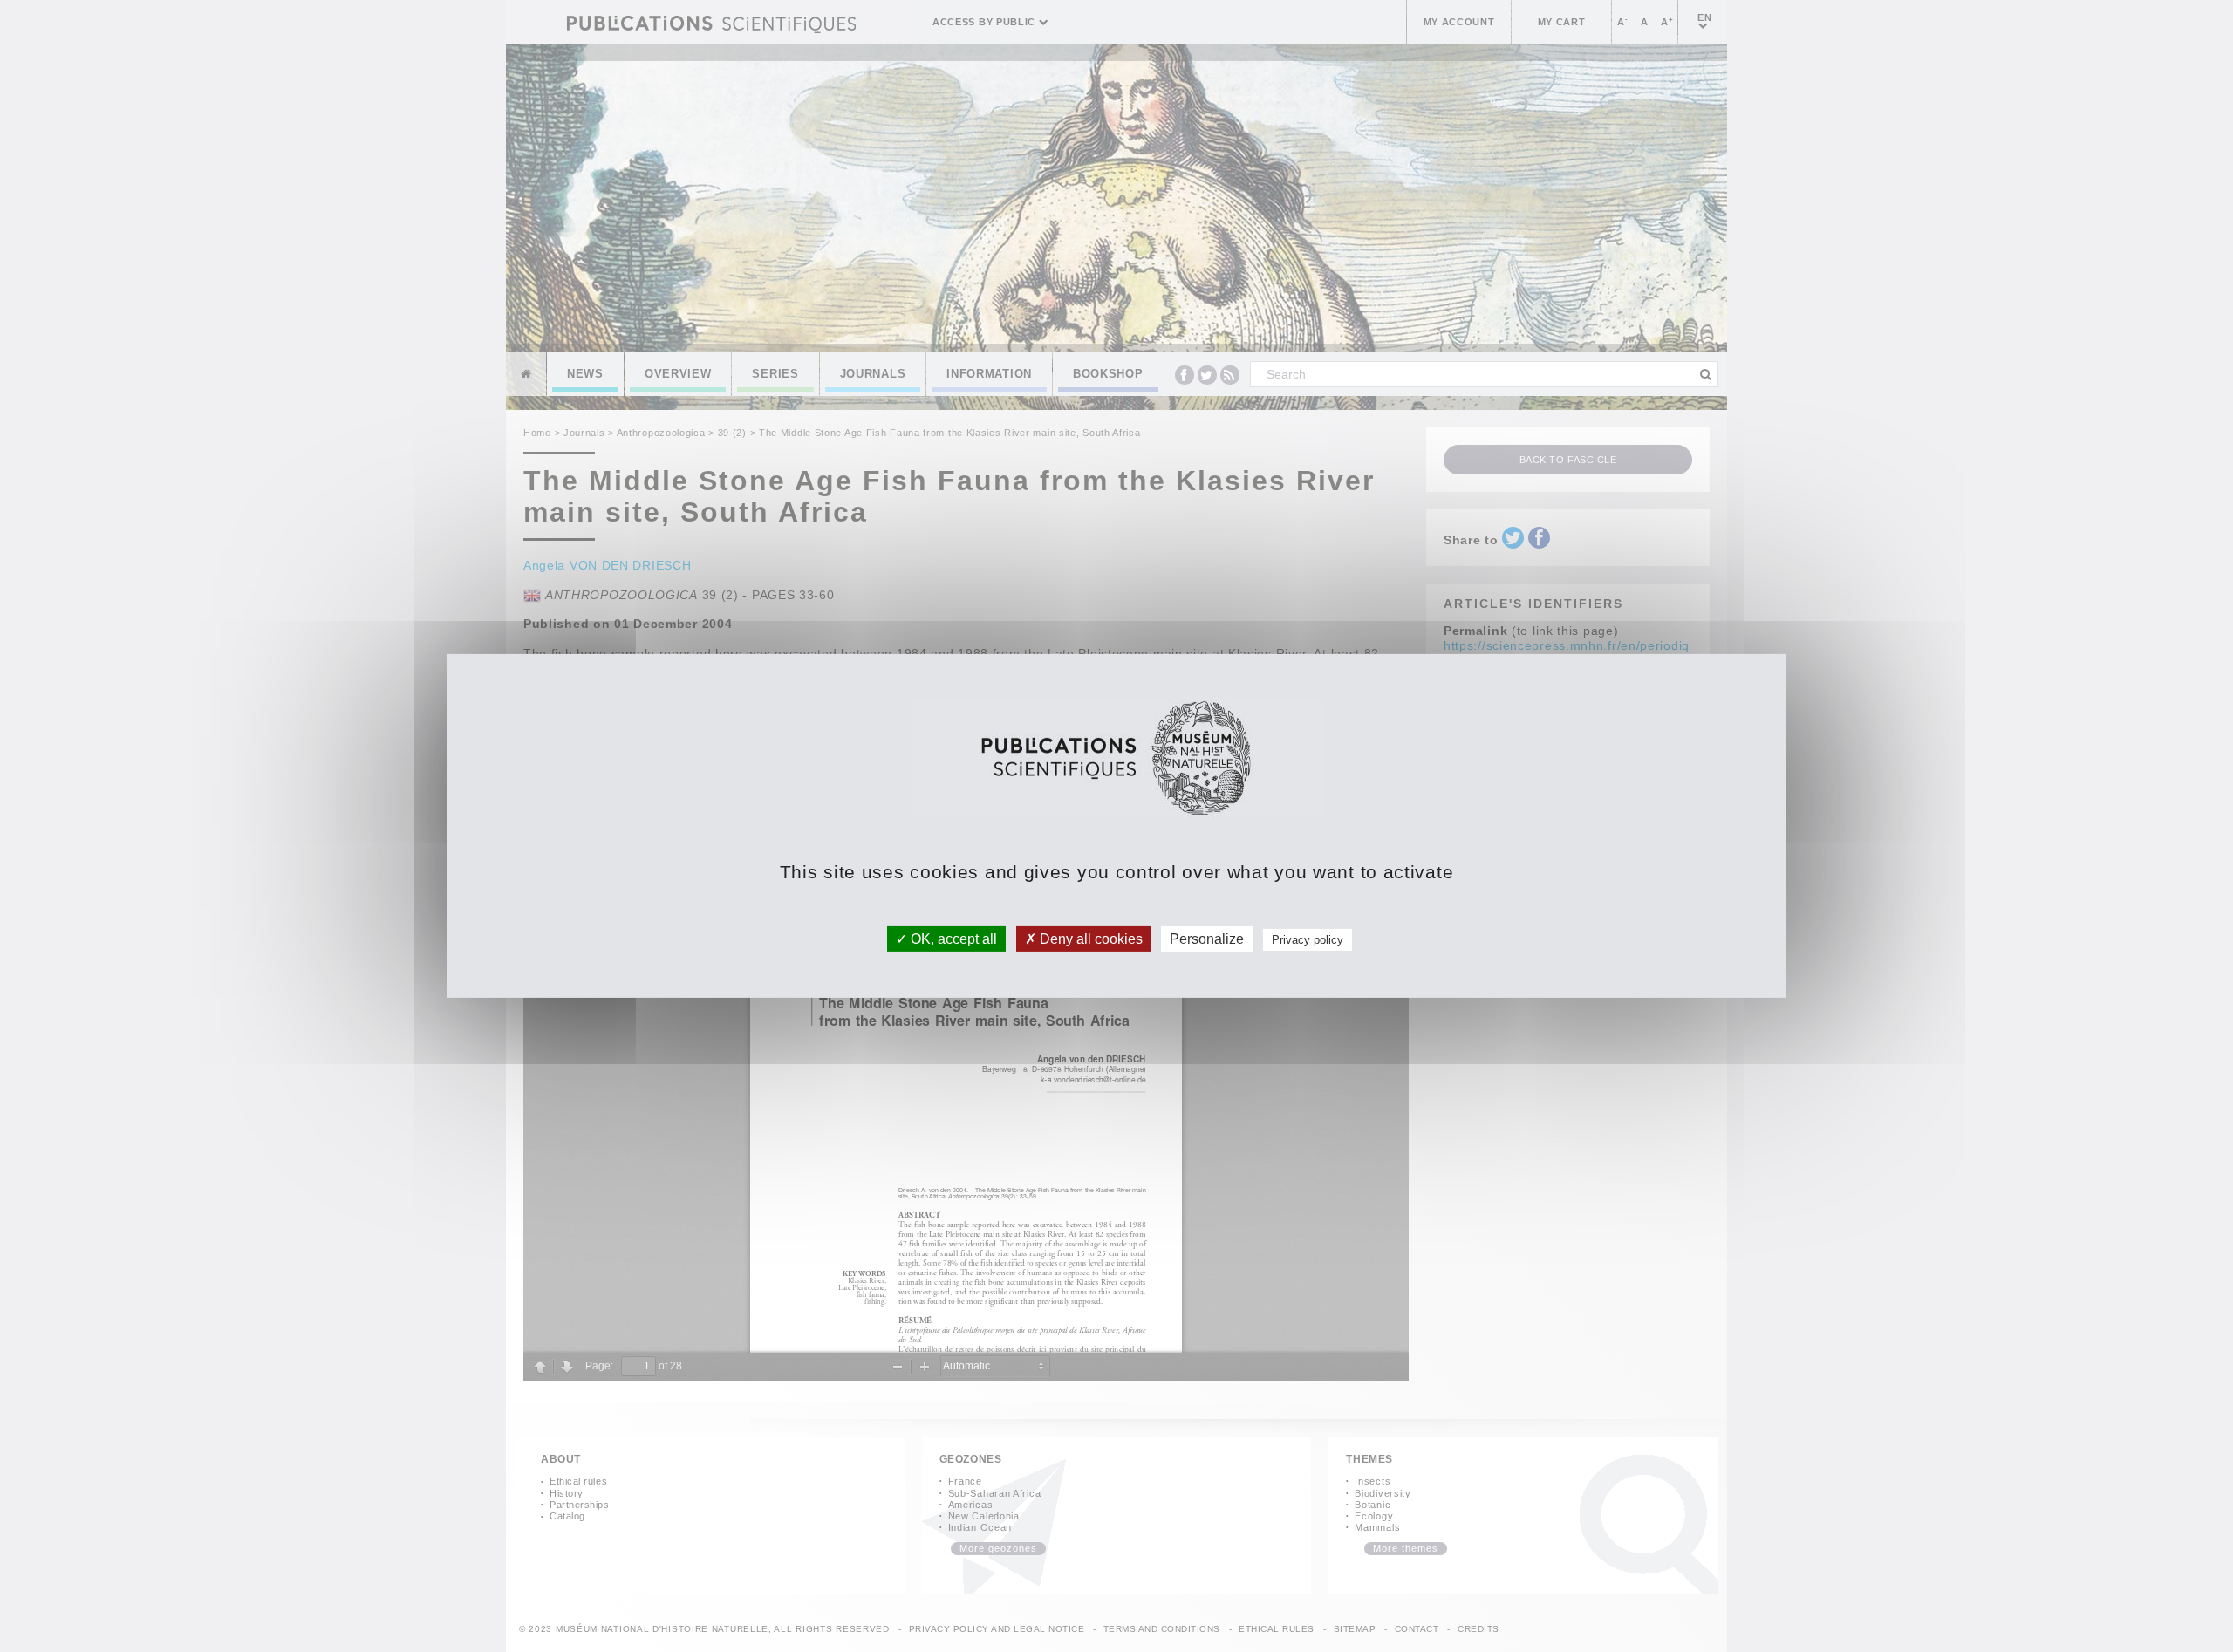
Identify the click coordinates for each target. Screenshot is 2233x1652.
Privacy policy (1308, 940)
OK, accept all (952, 939)
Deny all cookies (1089, 939)
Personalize (1207, 939)
